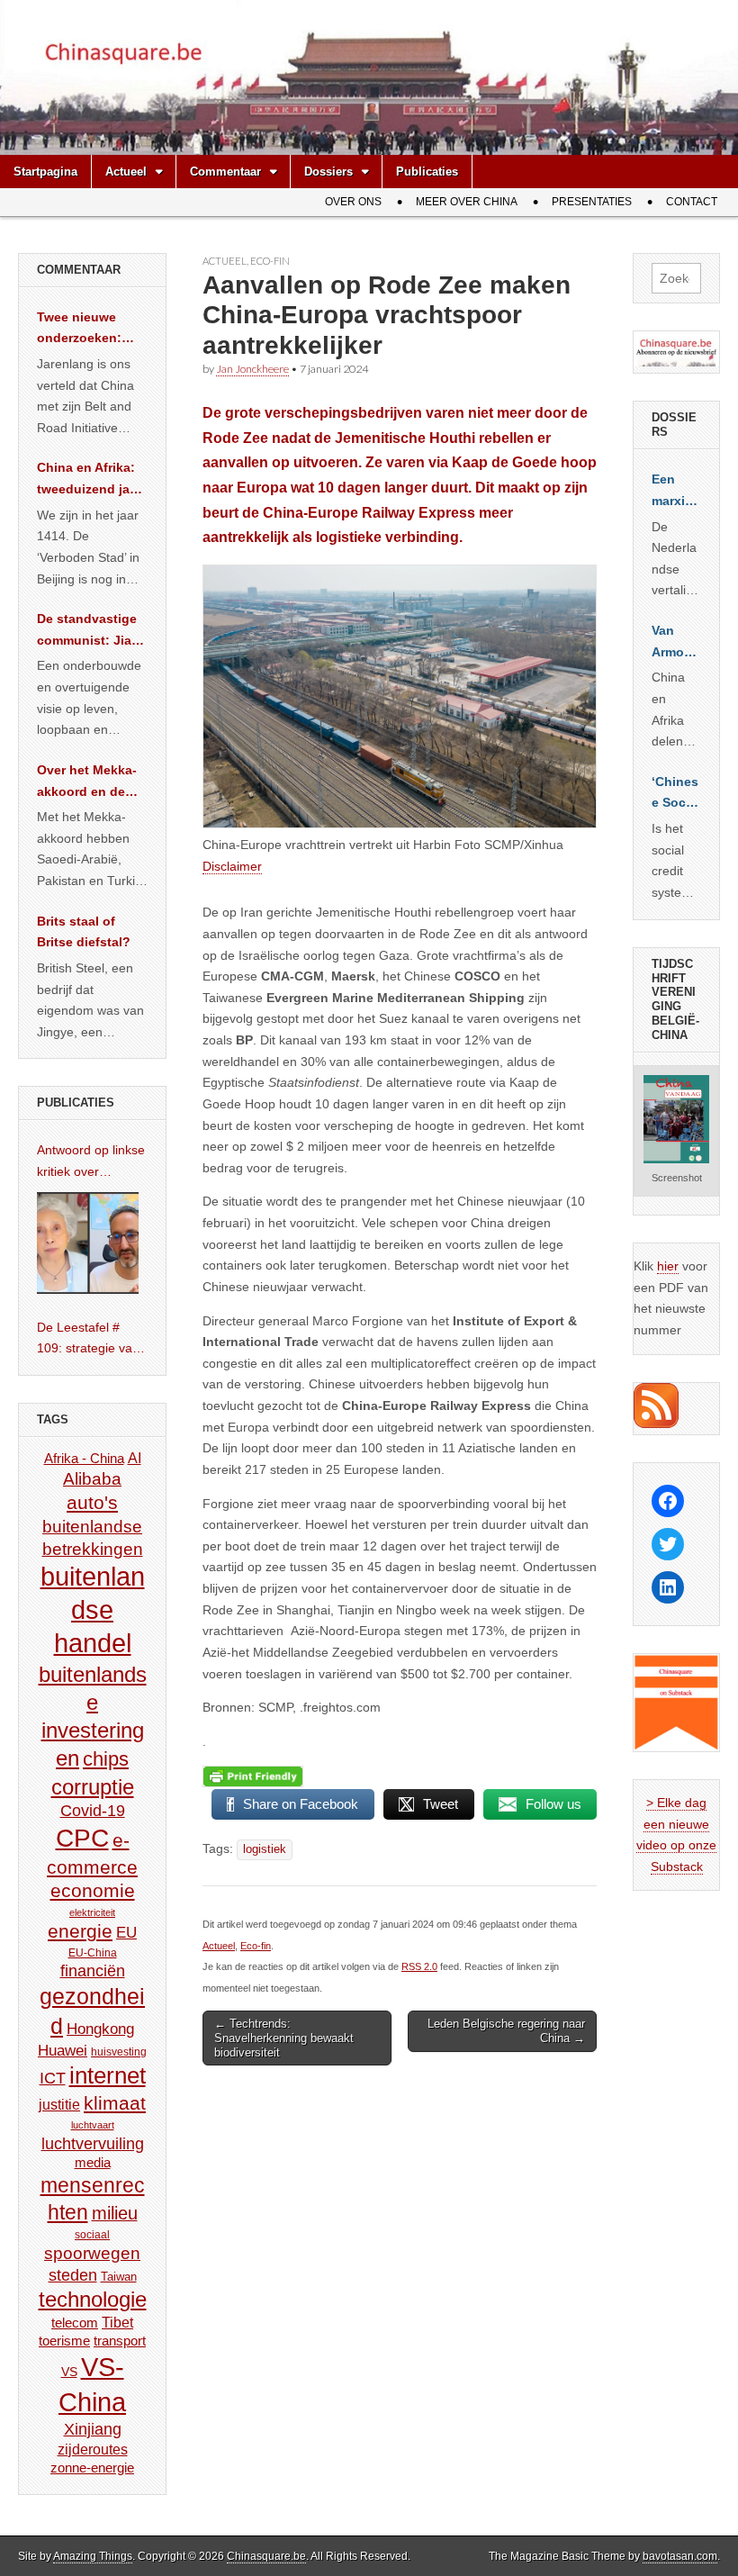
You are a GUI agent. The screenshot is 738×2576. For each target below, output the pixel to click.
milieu (115, 2213)
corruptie (93, 1787)
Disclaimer (232, 866)
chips (106, 1759)
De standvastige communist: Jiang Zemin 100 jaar (92, 631)
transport (120, 2341)
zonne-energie (92, 2468)
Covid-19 (93, 1811)
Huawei (63, 2051)
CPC (82, 1838)
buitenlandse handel (93, 1610)
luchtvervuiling (93, 2143)
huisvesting (119, 2052)
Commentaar (225, 172)
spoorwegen (92, 2253)
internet (108, 2075)
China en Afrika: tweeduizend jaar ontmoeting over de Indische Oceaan (89, 480)
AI (135, 1458)
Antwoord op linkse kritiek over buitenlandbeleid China (91, 1162)
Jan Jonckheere (252, 369)
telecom (75, 2323)
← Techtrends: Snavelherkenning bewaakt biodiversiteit (284, 2038)
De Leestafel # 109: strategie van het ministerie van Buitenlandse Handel (88, 1340)
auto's (92, 1502)
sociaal (92, 2235)
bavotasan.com (680, 2556)
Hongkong (100, 2029)
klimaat (115, 2103)
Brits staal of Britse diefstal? (84, 932)
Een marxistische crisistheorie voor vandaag (676, 492)
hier (668, 1266)
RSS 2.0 (419, 1966)
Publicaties (427, 172)
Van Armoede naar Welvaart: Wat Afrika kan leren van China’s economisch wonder (676, 643)
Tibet (117, 2323)
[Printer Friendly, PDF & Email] (253, 1776)
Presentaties (592, 202)
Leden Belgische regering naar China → (506, 2031)
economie (93, 1890)
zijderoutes (93, 2449)
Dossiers (328, 172)
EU (126, 1933)
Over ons (353, 202)
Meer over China (467, 202)
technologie (93, 2299)
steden (73, 2275)
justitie (59, 2105)
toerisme (64, 2341)
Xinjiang (93, 2429)
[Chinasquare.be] (369, 77)
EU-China (93, 1953)
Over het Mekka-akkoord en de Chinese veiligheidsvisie (87, 782)
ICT (53, 2078)
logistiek (265, 1849)
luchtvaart (93, 2125)
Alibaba (92, 1478)
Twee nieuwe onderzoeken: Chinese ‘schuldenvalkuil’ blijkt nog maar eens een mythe (89, 330)
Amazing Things (93, 2556)
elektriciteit (92, 1912)
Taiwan (119, 2277)
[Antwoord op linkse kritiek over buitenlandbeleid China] (88, 1243)
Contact (692, 202)
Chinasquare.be (266, 2556)
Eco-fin (270, 261)
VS (69, 2372)
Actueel (126, 172)
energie (80, 1931)
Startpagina (45, 172)
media (93, 2162)
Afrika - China (84, 1458)
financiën (93, 1971)
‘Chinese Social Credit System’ (676, 794)
